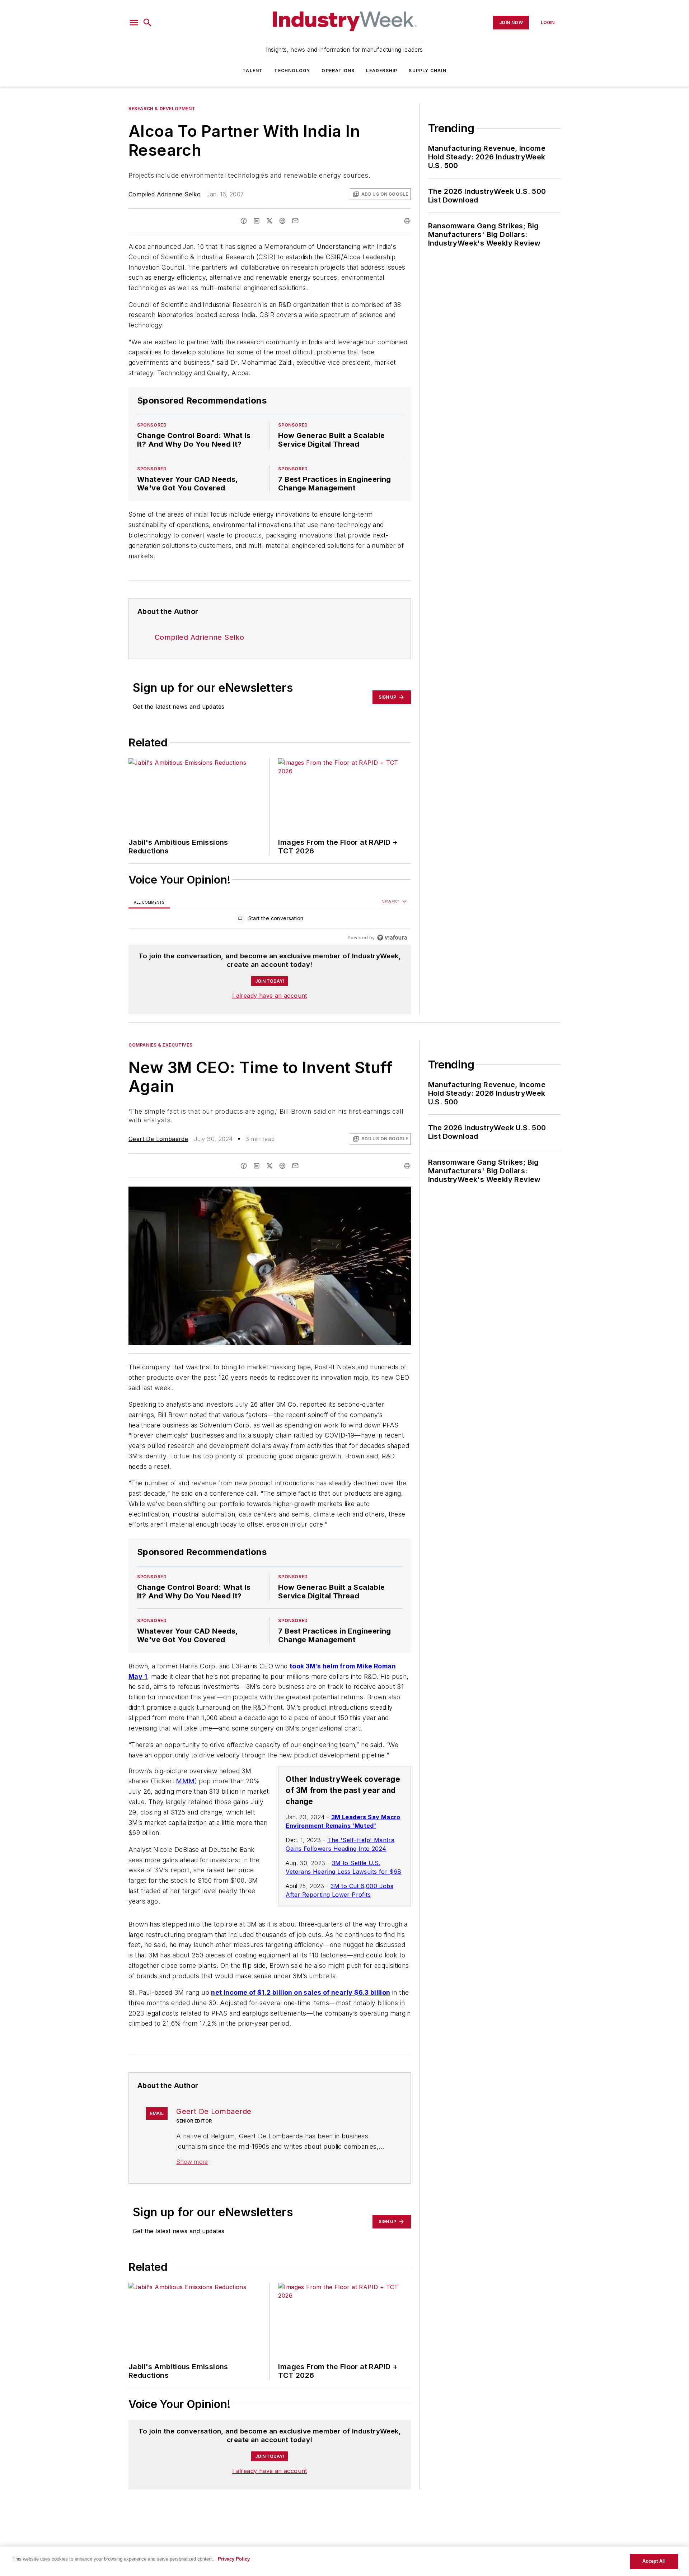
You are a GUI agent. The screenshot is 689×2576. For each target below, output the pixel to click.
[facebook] (244, 221)
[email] (295, 221)
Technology (292, 71)
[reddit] (282, 221)
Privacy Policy (234, 2559)
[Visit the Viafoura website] (392, 938)
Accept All (654, 2561)
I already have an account (270, 996)
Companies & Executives (160, 1045)
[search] (147, 23)
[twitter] (269, 221)
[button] (134, 23)
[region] (270, 920)
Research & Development (162, 109)
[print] (407, 221)
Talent (253, 71)
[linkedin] (257, 221)
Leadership (382, 71)
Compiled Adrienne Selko (165, 194)
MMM (185, 1781)
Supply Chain (427, 71)
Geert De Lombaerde (158, 1139)
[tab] (149, 902)
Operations (338, 71)
